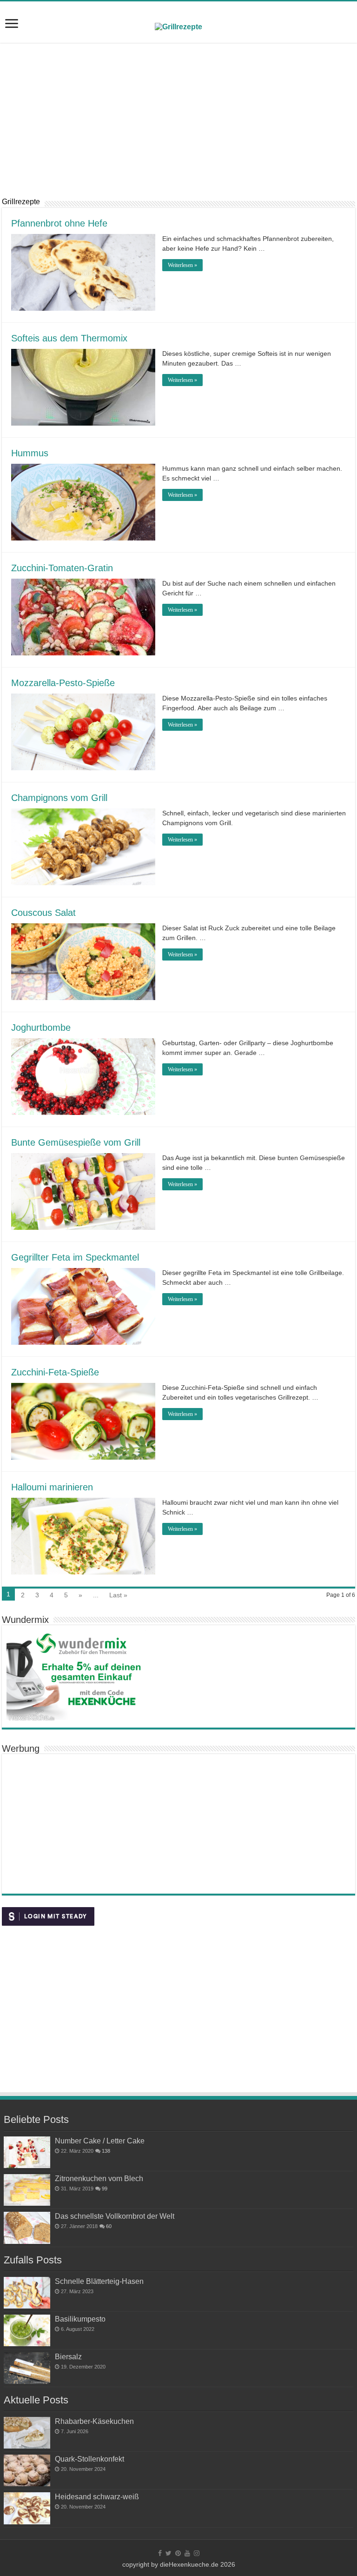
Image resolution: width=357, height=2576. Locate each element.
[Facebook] (160, 2553)
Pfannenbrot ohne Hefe (59, 223)
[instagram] (197, 2553)
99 (105, 2189)
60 (109, 2226)
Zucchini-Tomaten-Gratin (62, 568)
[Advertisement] (178, 120)
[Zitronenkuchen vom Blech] (27, 2190)
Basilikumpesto (80, 2319)
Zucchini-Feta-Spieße (55, 1372)
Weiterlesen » (182, 265)
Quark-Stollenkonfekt (89, 2459)
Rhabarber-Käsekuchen (94, 2421)
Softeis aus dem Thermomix (69, 338)
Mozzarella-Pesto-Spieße (63, 683)
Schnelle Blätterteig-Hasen (99, 2281)
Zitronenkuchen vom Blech (99, 2178)
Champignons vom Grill (59, 798)
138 (106, 2151)
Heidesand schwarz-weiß (97, 2496)
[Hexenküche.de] (178, 26)
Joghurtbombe (41, 1028)
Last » (118, 1595)
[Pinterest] (178, 2553)
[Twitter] (169, 2553)
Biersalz (68, 2356)
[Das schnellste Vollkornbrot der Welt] (27, 2228)
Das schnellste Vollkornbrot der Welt (115, 2216)
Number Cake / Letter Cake (100, 2141)
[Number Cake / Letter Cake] (27, 2152)
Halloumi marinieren (52, 1487)
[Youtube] (187, 2553)
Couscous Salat (43, 913)
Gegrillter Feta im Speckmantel (75, 1257)
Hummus (30, 453)
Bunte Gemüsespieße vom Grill (76, 1142)
